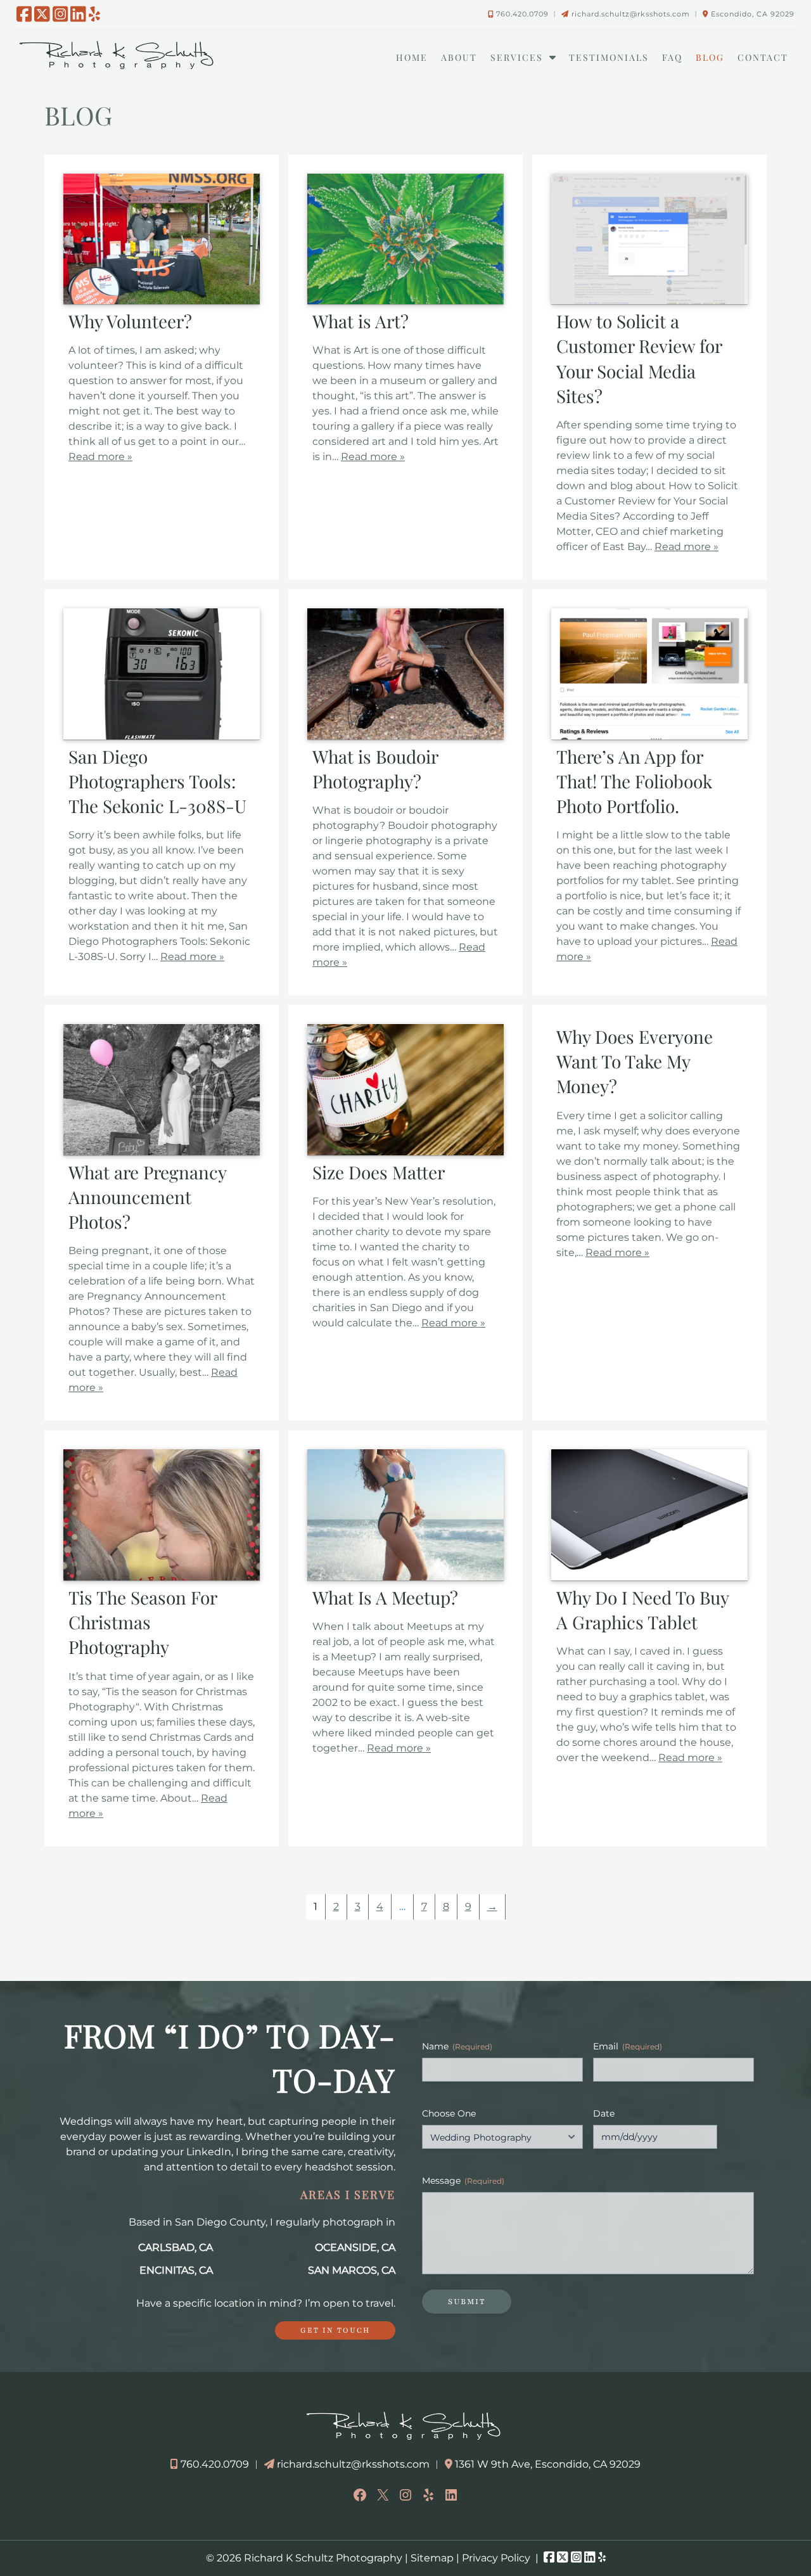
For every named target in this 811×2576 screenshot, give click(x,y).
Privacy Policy (496, 2558)
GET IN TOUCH (335, 2330)
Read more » (100, 457)
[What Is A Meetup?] (405, 1577)
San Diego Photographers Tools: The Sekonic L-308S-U (157, 781)
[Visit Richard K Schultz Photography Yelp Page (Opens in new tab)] (94, 14)
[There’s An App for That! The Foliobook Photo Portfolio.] (649, 736)
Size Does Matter (379, 1172)
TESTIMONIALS (609, 57)
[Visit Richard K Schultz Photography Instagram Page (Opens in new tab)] (61, 14)
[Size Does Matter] (405, 1152)
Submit (467, 2302)
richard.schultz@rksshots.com (631, 14)
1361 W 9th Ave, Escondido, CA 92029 (548, 2464)
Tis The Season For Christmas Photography (143, 1622)
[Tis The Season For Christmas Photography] (162, 1577)
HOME (412, 57)
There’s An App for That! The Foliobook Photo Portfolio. (634, 781)
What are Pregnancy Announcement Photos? (147, 1197)
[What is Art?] (405, 301)
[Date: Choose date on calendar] (725, 2137)
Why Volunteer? (130, 321)
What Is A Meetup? (385, 1597)
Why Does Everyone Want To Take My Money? (635, 1061)
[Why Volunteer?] (162, 301)
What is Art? (361, 321)
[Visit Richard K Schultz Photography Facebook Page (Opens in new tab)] (24, 14)
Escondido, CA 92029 (753, 14)
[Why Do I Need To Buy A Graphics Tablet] (649, 1577)
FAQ (672, 57)
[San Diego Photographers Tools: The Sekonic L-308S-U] (162, 736)
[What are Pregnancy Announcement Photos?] (162, 1152)
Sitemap (432, 2558)
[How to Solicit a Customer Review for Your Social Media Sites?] (649, 301)
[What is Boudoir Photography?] (405, 736)
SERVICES (517, 57)
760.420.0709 (522, 14)
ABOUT (459, 57)
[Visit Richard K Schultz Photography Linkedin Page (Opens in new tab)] (78, 14)
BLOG (710, 57)
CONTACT (763, 57)
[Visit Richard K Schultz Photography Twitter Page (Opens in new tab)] (42, 14)
